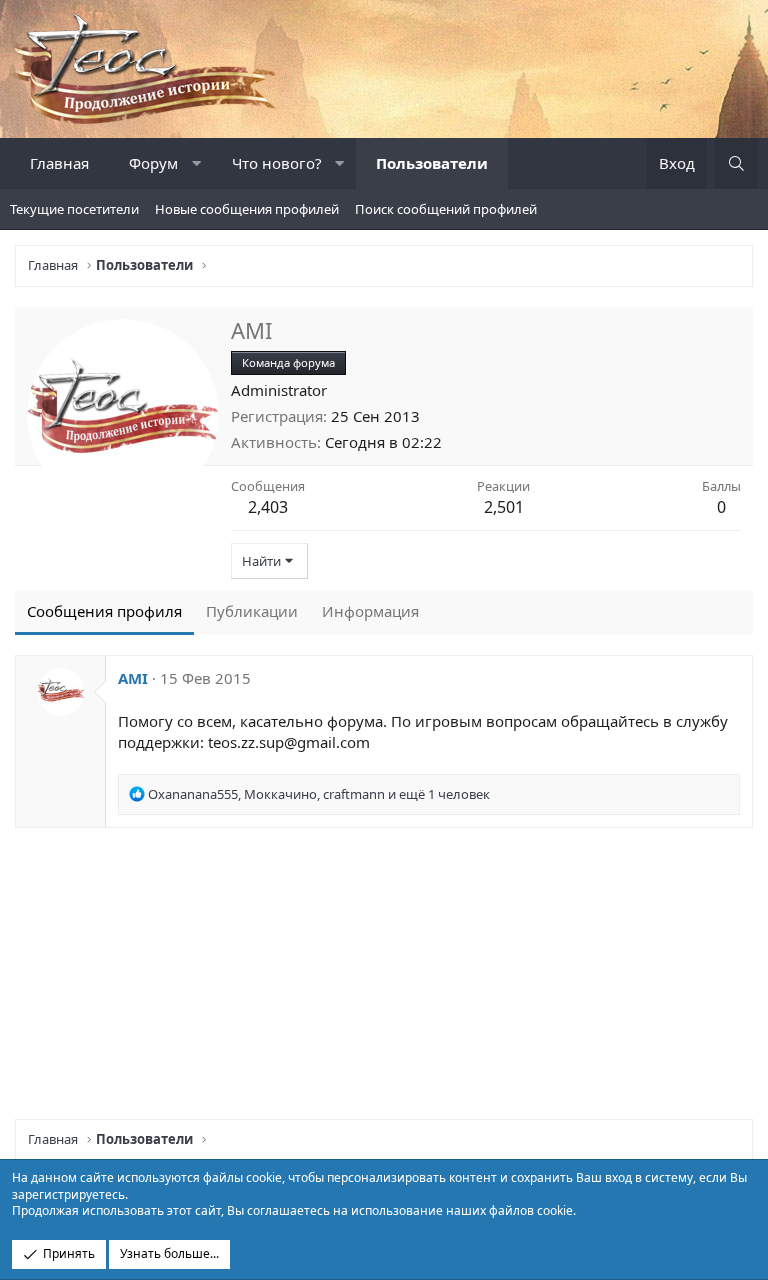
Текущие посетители (74, 209)
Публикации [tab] (252, 611)
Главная (59, 163)
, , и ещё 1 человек (319, 794)
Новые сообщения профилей (247, 209)
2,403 (268, 507)
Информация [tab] (370, 611)
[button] (196, 163)
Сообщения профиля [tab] (104, 611)
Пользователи (432, 163)
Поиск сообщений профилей (446, 209)
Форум (153, 163)
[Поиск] (736, 163)
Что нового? (277, 163)
